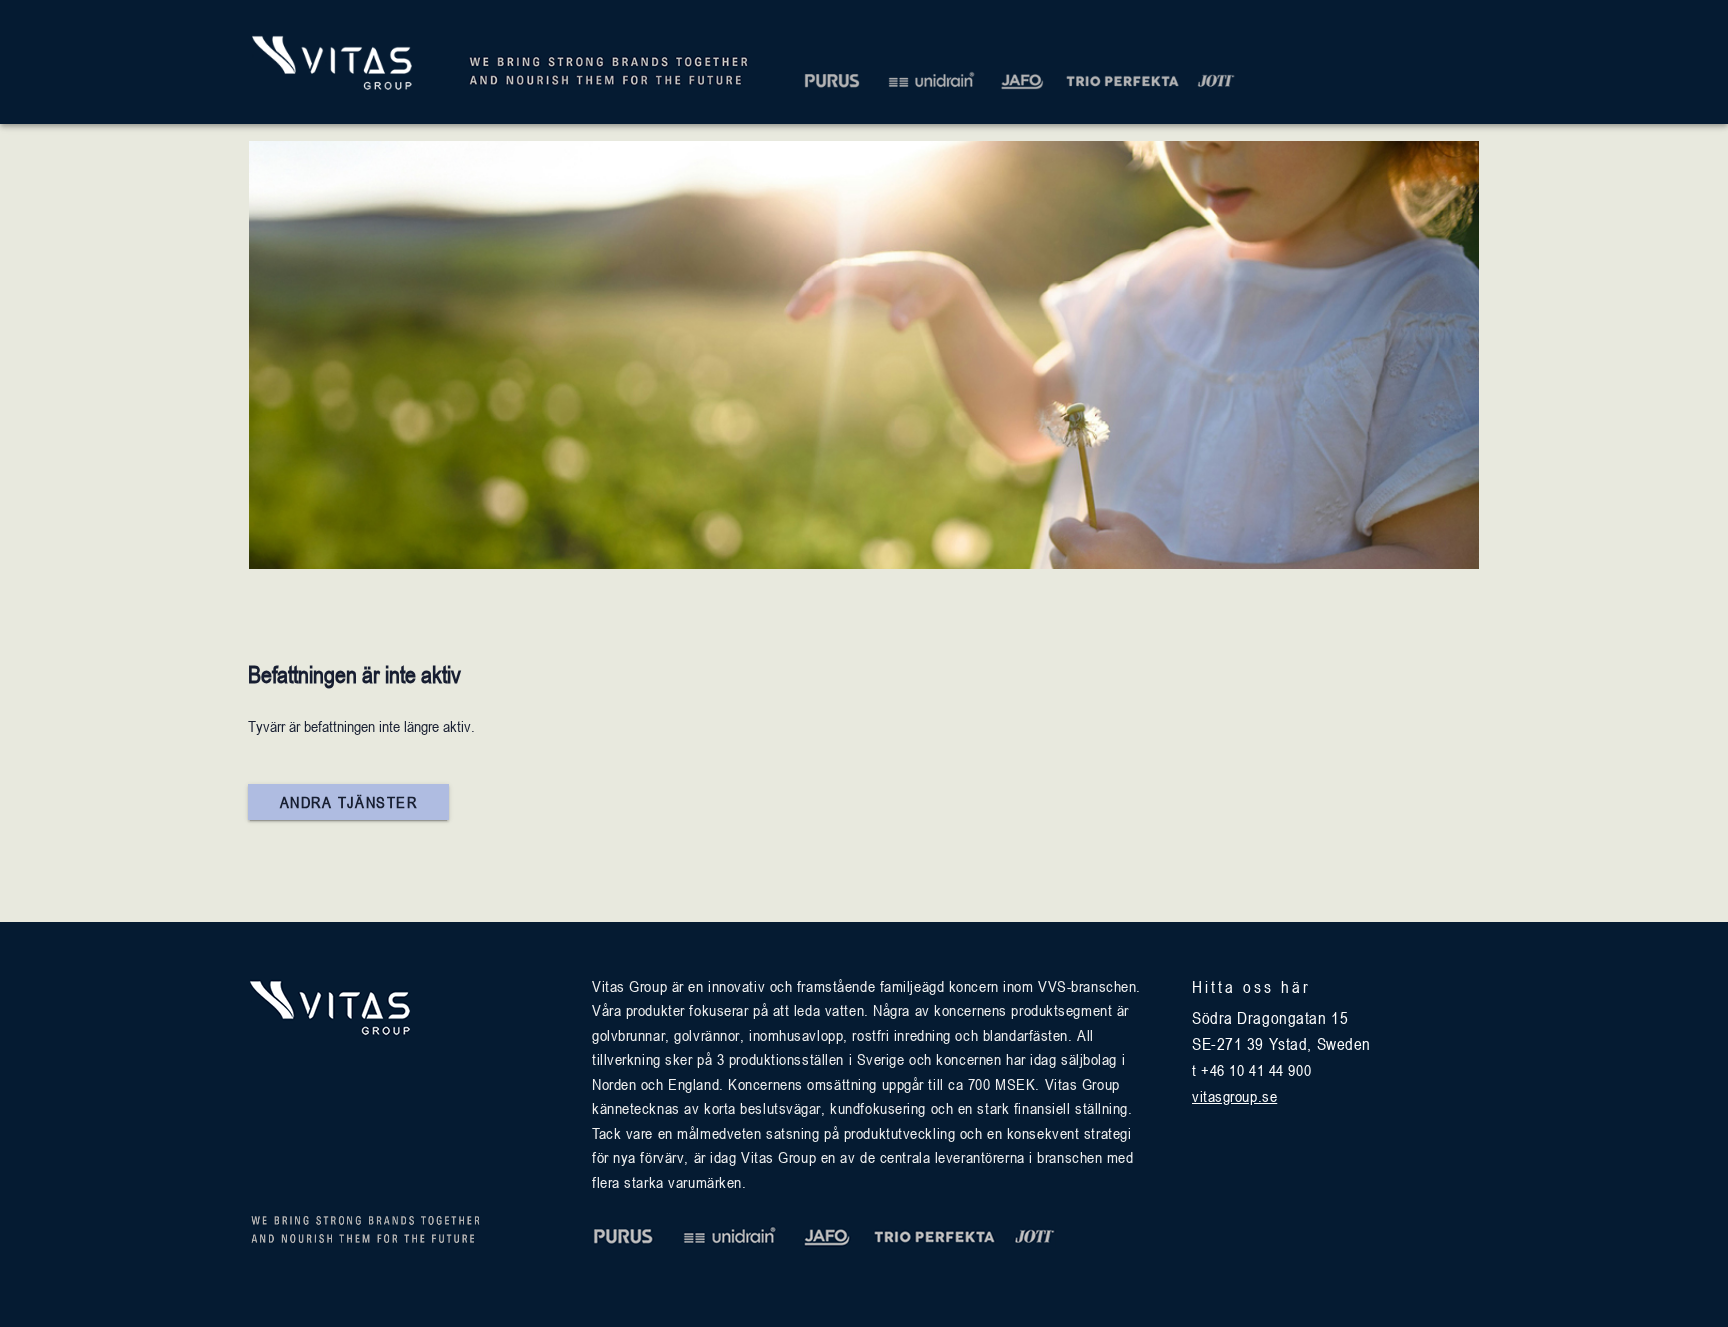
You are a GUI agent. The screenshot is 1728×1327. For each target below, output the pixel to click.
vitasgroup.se (1234, 1096)
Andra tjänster (348, 802)
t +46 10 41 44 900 (1251, 1070)
